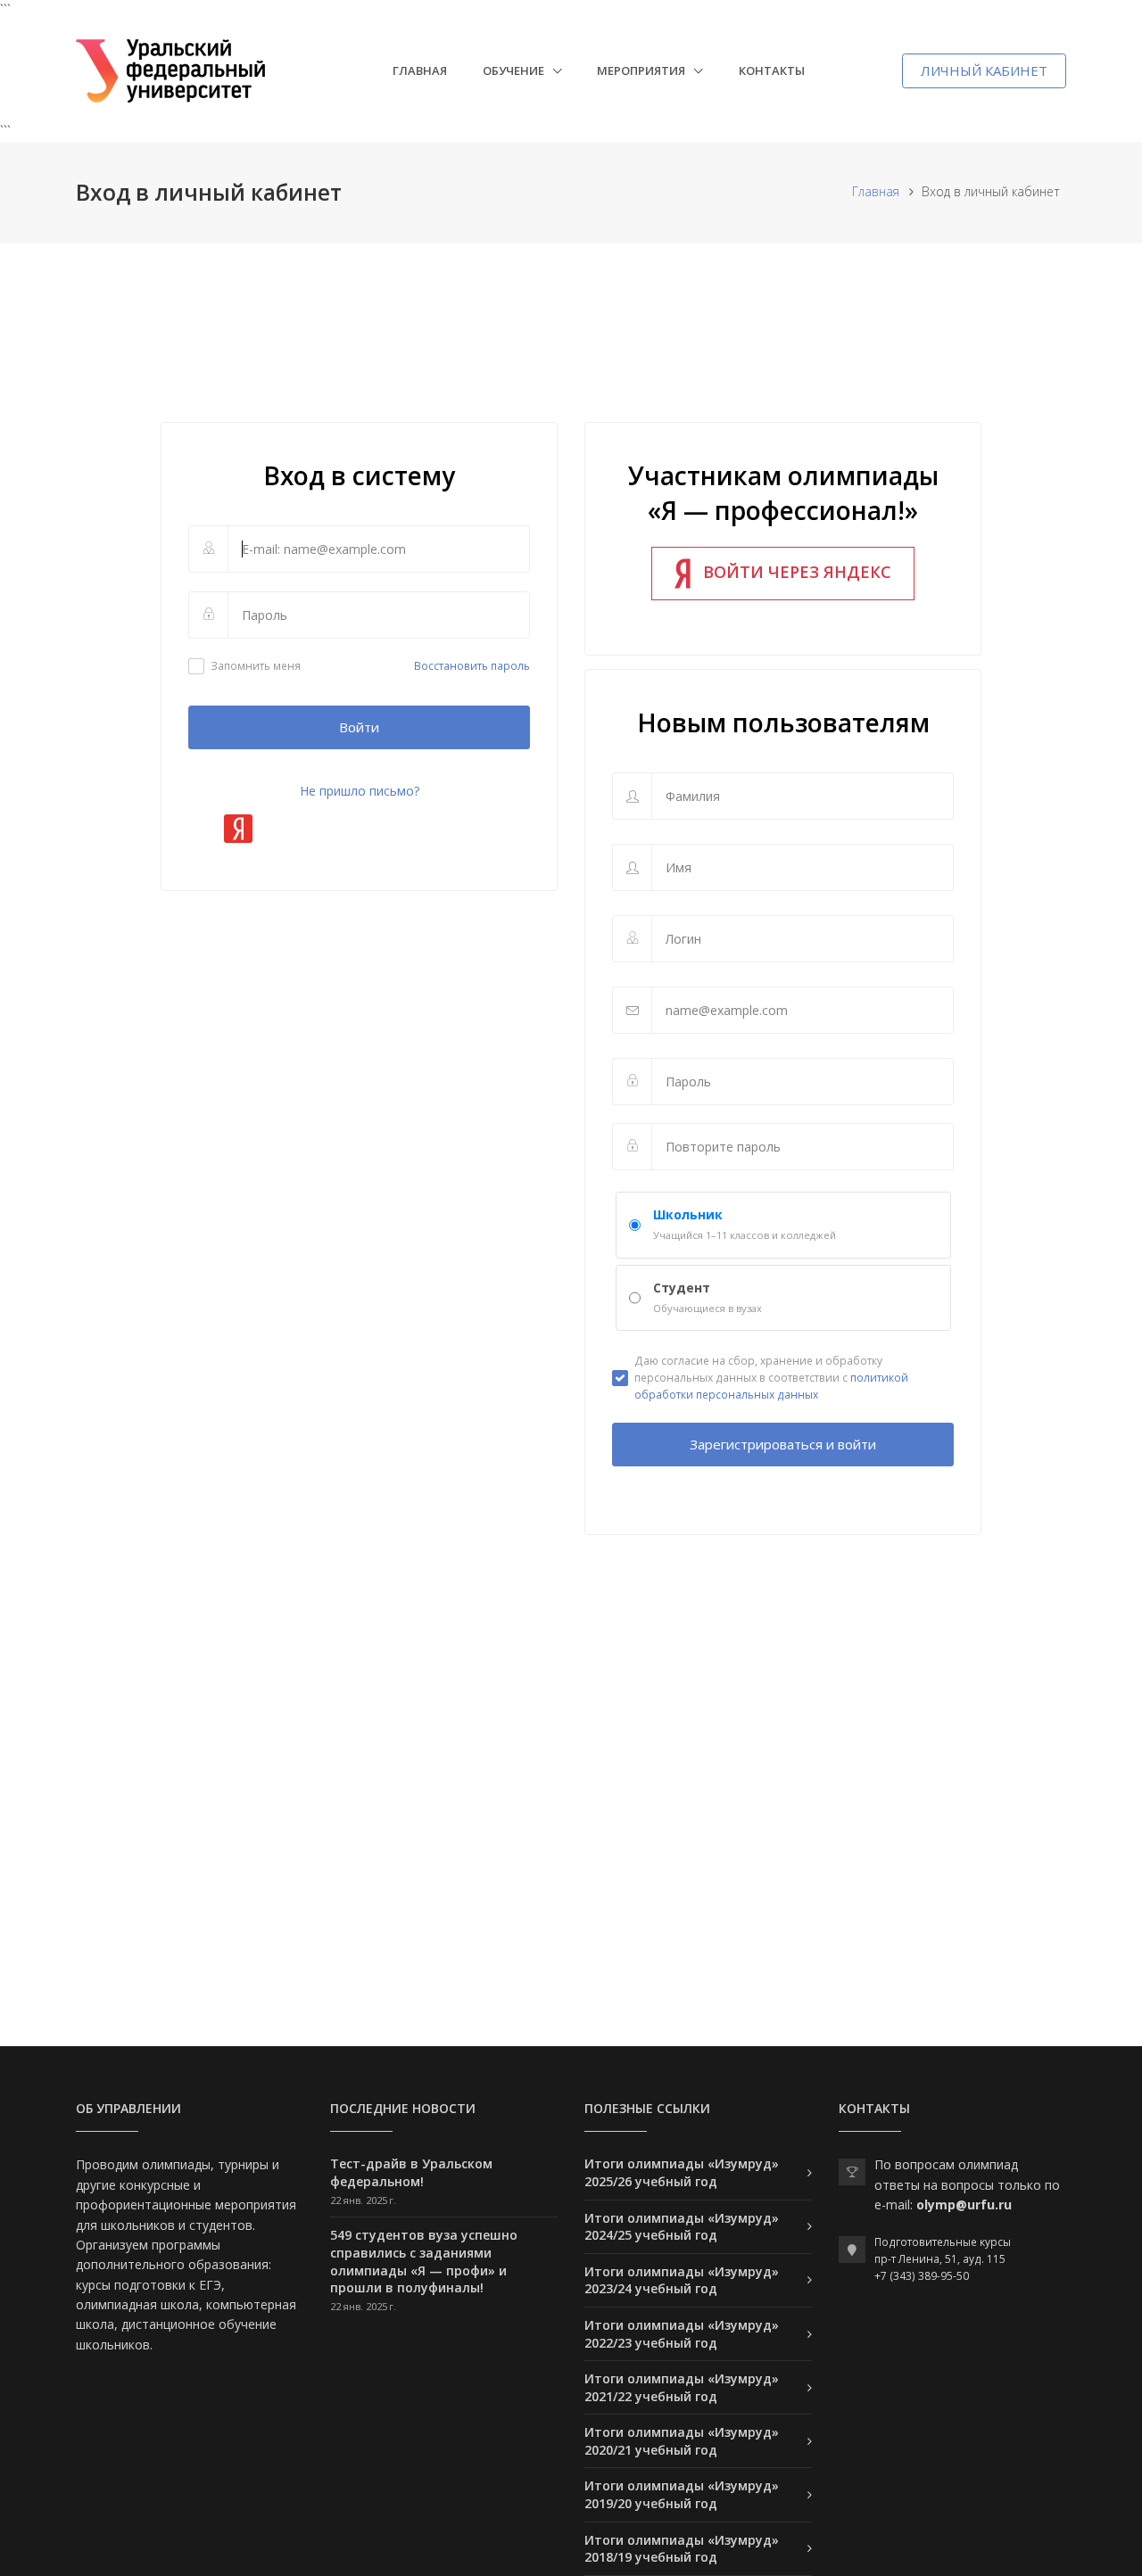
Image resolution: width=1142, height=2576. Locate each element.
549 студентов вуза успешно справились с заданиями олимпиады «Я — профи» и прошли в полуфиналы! (424, 2261)
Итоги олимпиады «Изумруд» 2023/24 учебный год (682, 2280)
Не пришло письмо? (360, 791)
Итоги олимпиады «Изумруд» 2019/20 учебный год (682, 2494)
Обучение (515, 70)
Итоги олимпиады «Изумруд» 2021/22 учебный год (682, 2387)
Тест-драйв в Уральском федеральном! (411, 2172)
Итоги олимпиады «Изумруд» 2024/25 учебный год (682, 2227)
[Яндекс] (238, 829)
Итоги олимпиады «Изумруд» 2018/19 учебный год (682, 2549)
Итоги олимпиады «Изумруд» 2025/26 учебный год (682, 2172)
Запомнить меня (256, 666)
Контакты (772, 70)
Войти (359, 727)
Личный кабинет (984, 70)
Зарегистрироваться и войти (783, 1444)
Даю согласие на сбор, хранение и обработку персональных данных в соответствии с (771, 1378)
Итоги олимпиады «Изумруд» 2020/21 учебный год (682, 2441)
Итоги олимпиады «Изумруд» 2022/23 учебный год (682, 2334)
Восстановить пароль (472, 666)
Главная (420, 70)
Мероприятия (642, 70)
